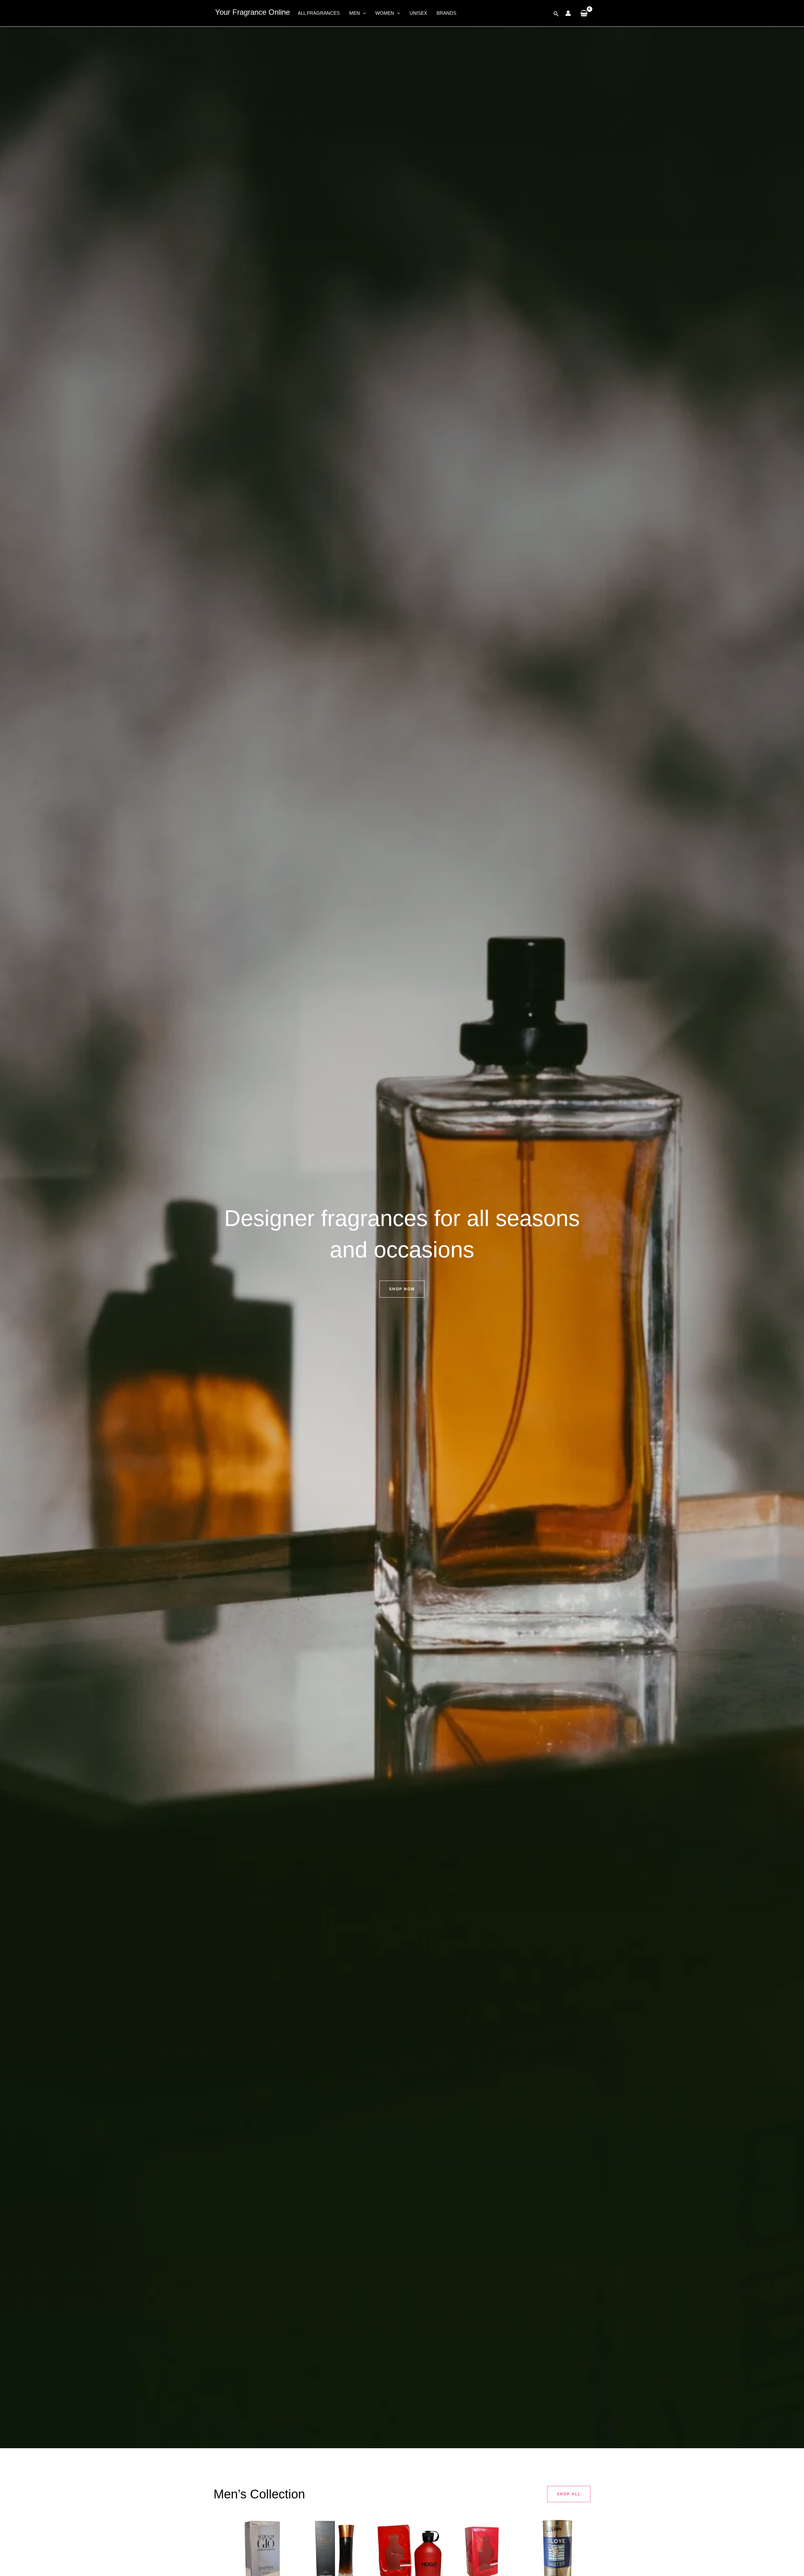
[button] (363, 13)
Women (385, 13)
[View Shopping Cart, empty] (584, 13)
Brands (446, 13)
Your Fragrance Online (253, 12)
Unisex (418, 13)
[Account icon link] (568, 13)
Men (355, 13)
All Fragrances (319, 13)
